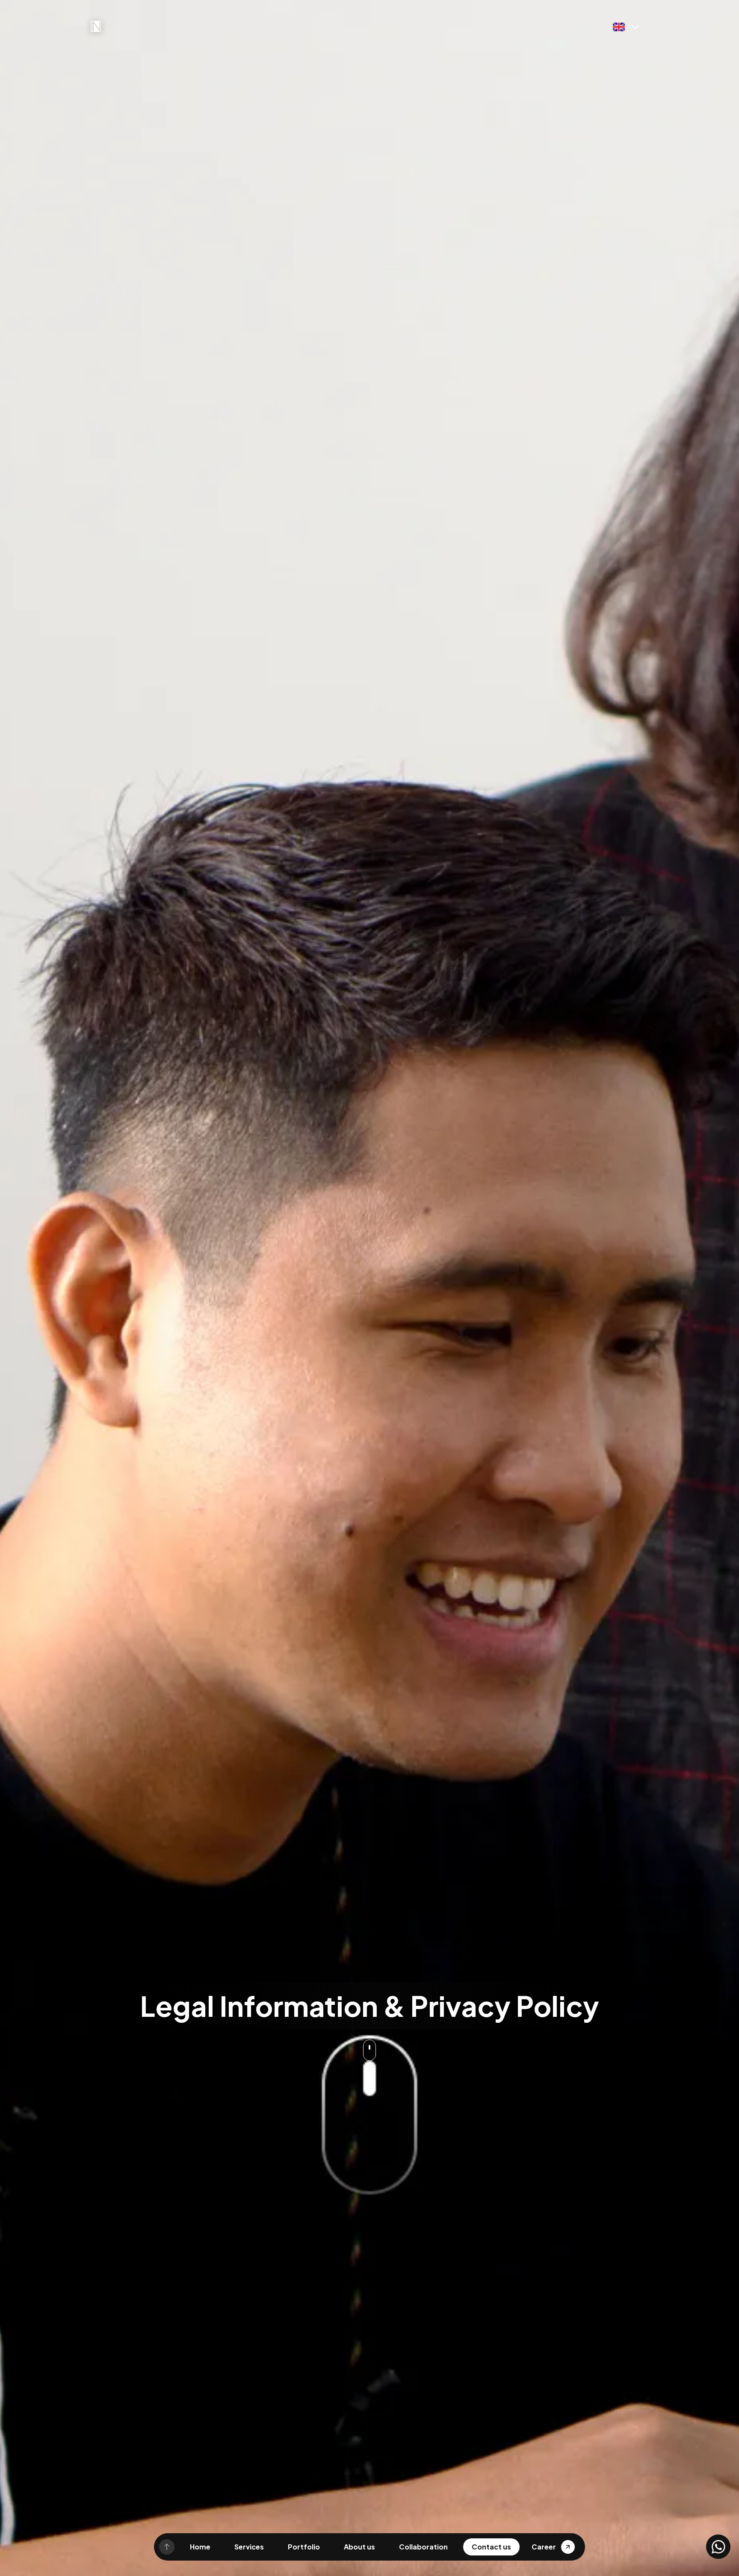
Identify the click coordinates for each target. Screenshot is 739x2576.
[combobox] (380, 1310)
